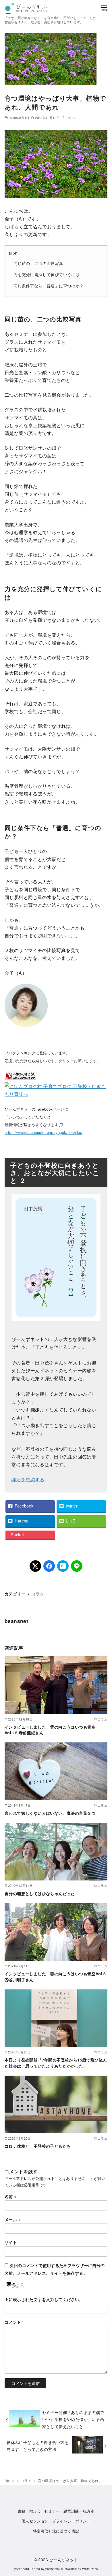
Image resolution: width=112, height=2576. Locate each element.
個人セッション (35, 2521)
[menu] (104, 7)
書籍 (22, 2511)
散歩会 (35, 2511)
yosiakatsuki (54, 2569)
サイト (11, 2242)
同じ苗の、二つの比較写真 (38, 263)
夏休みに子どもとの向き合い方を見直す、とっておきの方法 (38, 2446)
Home (10, 2480)
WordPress (90, 2569)
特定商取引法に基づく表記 (56, 2531)
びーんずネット (64, 2559)
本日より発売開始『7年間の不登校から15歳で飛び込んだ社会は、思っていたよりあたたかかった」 (56, 2063)
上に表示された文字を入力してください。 (44, 2299)
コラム (72, 118)
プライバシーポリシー (71, 2521)
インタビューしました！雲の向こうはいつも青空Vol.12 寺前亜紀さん (50, 1730)
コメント (14, 2322)
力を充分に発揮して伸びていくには (47, 274)
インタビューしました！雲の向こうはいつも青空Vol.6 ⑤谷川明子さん (57, 1976)
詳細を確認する (28, 1479)
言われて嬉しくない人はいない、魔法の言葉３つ (50, 1813)
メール (13, 2219)
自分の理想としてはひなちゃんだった (40, 1893)
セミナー (52, 2511)
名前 (11, 2196)
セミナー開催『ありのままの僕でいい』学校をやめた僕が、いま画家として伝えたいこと (73, 2419)
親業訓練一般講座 (79, 2511)
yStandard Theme (27, 2569)
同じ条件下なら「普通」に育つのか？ (49, 286)
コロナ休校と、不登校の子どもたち (38, 2146)
